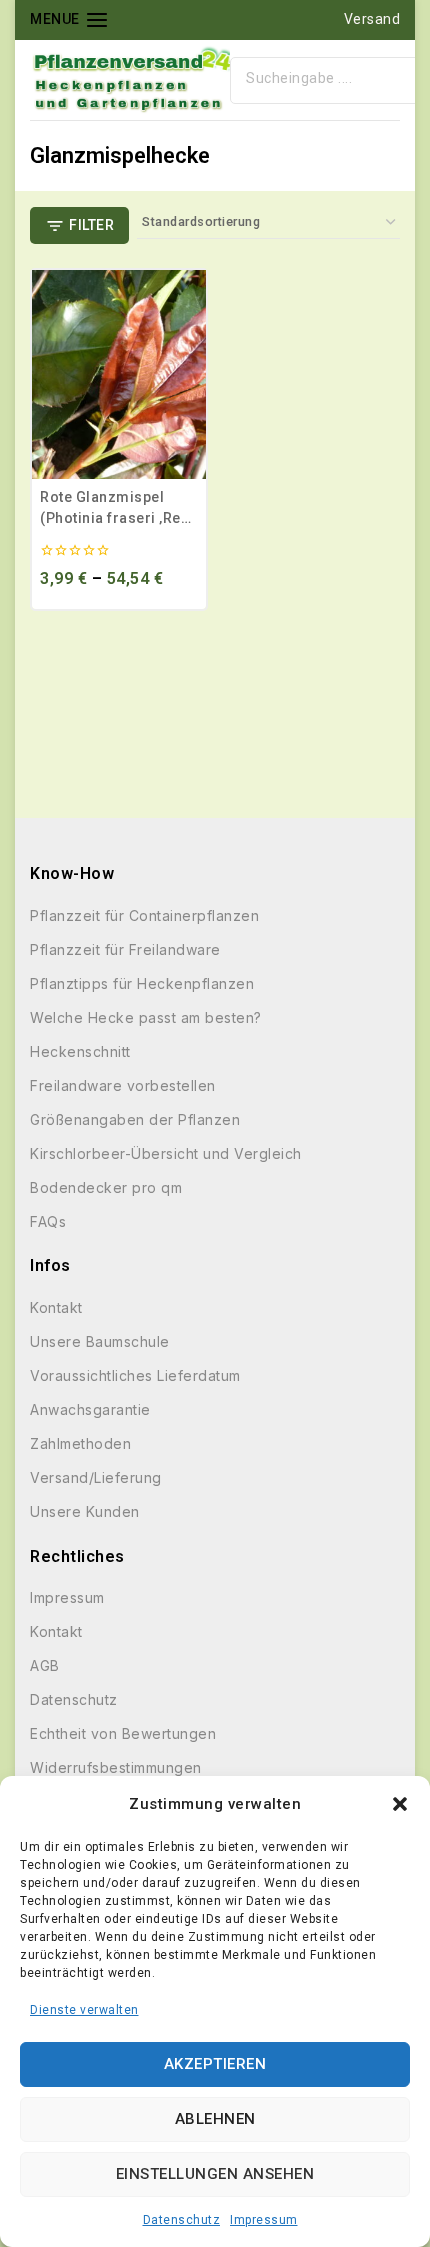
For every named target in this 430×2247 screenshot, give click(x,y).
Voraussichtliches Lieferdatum (135, 1375)
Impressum (264, 2220)
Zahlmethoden (80, 1443)
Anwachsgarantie (90, 1409)
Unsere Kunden (85, 1511)
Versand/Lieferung (96, 1477)
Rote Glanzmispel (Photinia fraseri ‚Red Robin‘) (115, 518)
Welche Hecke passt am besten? (146, 1017)
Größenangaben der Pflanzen (135, 1119)
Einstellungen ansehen (215, 2174)
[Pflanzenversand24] (130, 80)
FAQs (48, 1221)
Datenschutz (182, 2220)
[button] (400, 1804)
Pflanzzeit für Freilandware (125, 949)
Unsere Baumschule (100, 1341)
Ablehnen (215, 2119)
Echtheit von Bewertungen (123, 1733)
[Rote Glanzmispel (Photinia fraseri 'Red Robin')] (119, 374)
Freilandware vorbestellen (123, 1085)
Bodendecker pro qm (106, 1187)
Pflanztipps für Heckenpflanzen (142, 983)
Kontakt (56, 1307)
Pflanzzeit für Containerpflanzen (144, 915)
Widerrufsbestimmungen (116, 1767)
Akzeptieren (215, 2064)
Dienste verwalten (84, 2010)
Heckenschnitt (80, 1051)
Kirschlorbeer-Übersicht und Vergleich (166, 1153)
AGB (45, 1665)
